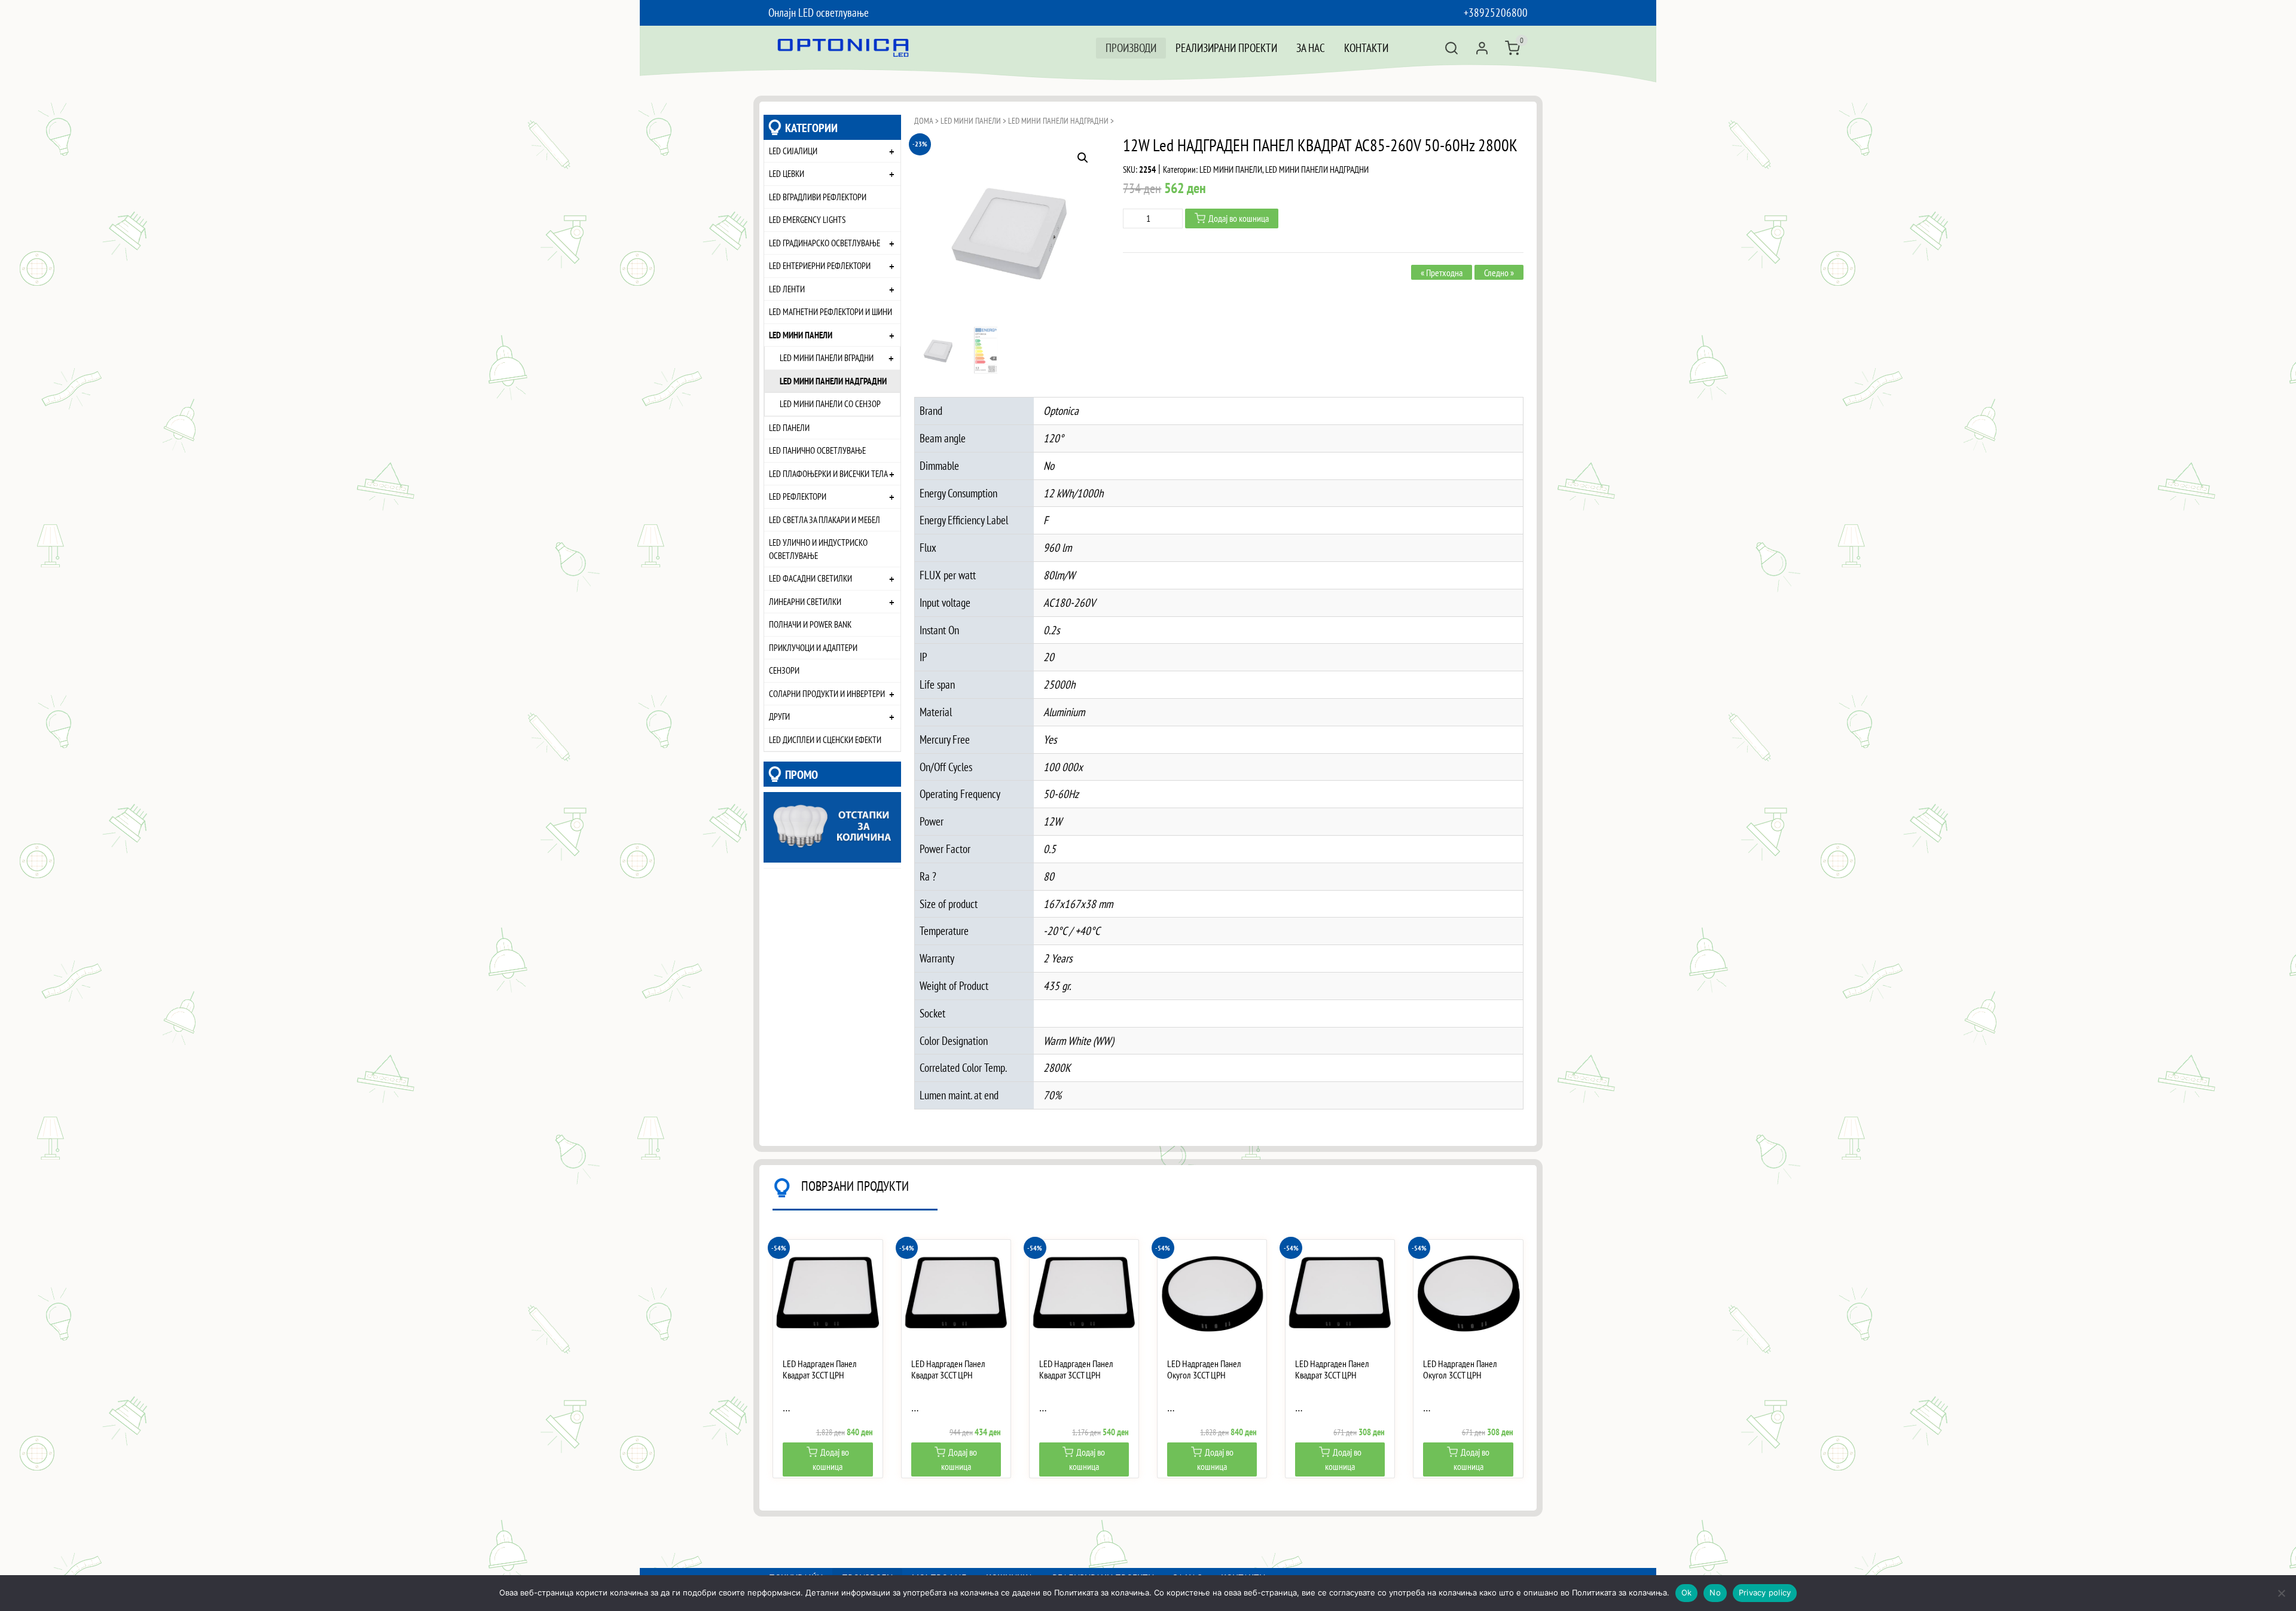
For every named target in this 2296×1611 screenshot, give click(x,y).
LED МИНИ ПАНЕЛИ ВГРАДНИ (827, 357)
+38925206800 (1496, 12)
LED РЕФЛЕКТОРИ (798, 496)
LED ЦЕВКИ (787, 173)
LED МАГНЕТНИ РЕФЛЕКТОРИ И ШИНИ (831, 311)
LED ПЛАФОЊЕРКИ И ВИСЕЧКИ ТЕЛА (828, 473)
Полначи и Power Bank (810, 624)
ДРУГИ (779, 716)
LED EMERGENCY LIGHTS (807, 219)
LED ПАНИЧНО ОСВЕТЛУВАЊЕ (817, 450)
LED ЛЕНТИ (787, 289)
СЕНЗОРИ (784, 670)
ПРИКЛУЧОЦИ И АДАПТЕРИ (813, 647)
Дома (924, 121)
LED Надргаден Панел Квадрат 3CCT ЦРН (820, 1369)
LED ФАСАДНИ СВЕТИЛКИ (810, 578)
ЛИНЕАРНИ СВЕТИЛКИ (805, 601)
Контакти (1366, 48)
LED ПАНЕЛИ (789, 427)
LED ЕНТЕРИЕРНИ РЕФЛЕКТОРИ (820, 265)
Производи (1131, 48)
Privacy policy (1765, 1592)
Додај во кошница (1239, 218)
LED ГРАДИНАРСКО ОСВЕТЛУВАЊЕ (825, 243)
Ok (1687, 1592)
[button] (1083, 158)
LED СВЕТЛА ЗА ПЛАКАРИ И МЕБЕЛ (825, 519)
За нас (1311, 48)
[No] (2281, 1593)
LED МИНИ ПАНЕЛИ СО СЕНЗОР (830, 403)
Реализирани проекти (1226, 48)
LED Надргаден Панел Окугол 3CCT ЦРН (1204, 1369)
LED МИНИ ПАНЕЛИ (801, 335)
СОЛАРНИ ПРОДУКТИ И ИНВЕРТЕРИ (827, 693)
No (1715, 1592)
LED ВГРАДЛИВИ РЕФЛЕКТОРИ (818, 197)
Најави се (1482, 48)
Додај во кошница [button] (831, 1459)
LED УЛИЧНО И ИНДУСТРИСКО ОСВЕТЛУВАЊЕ (818, 549)
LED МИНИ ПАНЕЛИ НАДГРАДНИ (833, 381)
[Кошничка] (1512, 48)
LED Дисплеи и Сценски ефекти (825, 739)
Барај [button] (1451, 48)
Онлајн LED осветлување (819, 12)
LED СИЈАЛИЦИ (793, 151)
